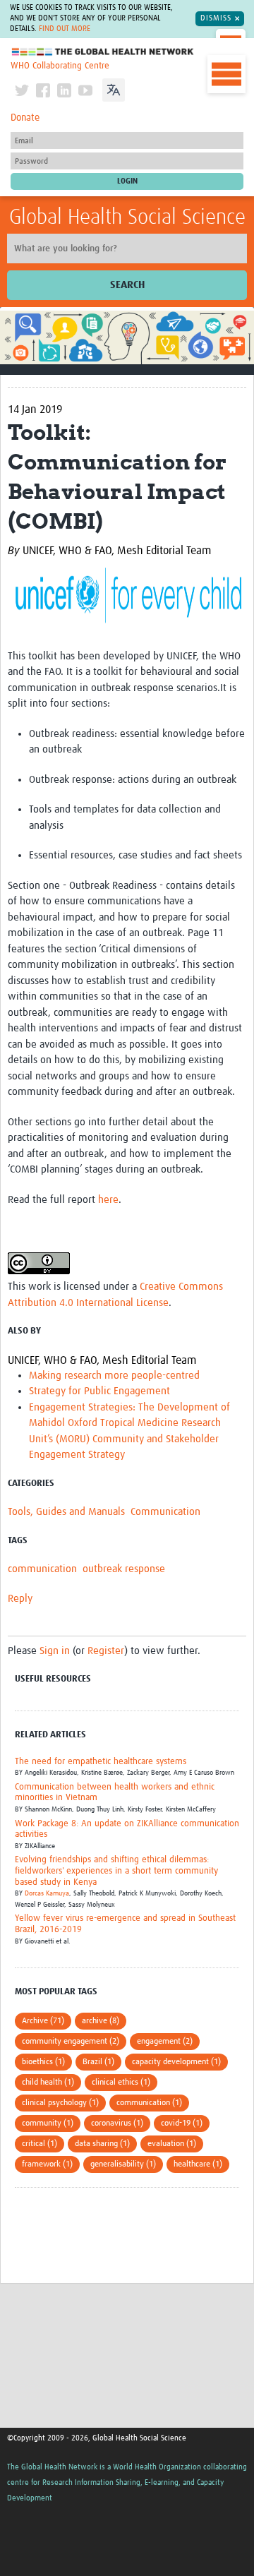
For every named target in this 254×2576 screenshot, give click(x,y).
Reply (20, 1599)
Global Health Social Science (127, 217)
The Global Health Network (103, 52)
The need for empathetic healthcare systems (101, 1762)
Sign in (55, 1651)
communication (42, 1569)
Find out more (65, 29)
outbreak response (124, 1569)
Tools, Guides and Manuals (66, 1512)
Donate (25, 118)
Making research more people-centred (114, 1376)
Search (127, 285)
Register (106, 1651)
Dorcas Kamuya (47, 1893)
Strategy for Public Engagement (99, 1391)
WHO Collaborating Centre (60, 66)
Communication (165, 1512)
